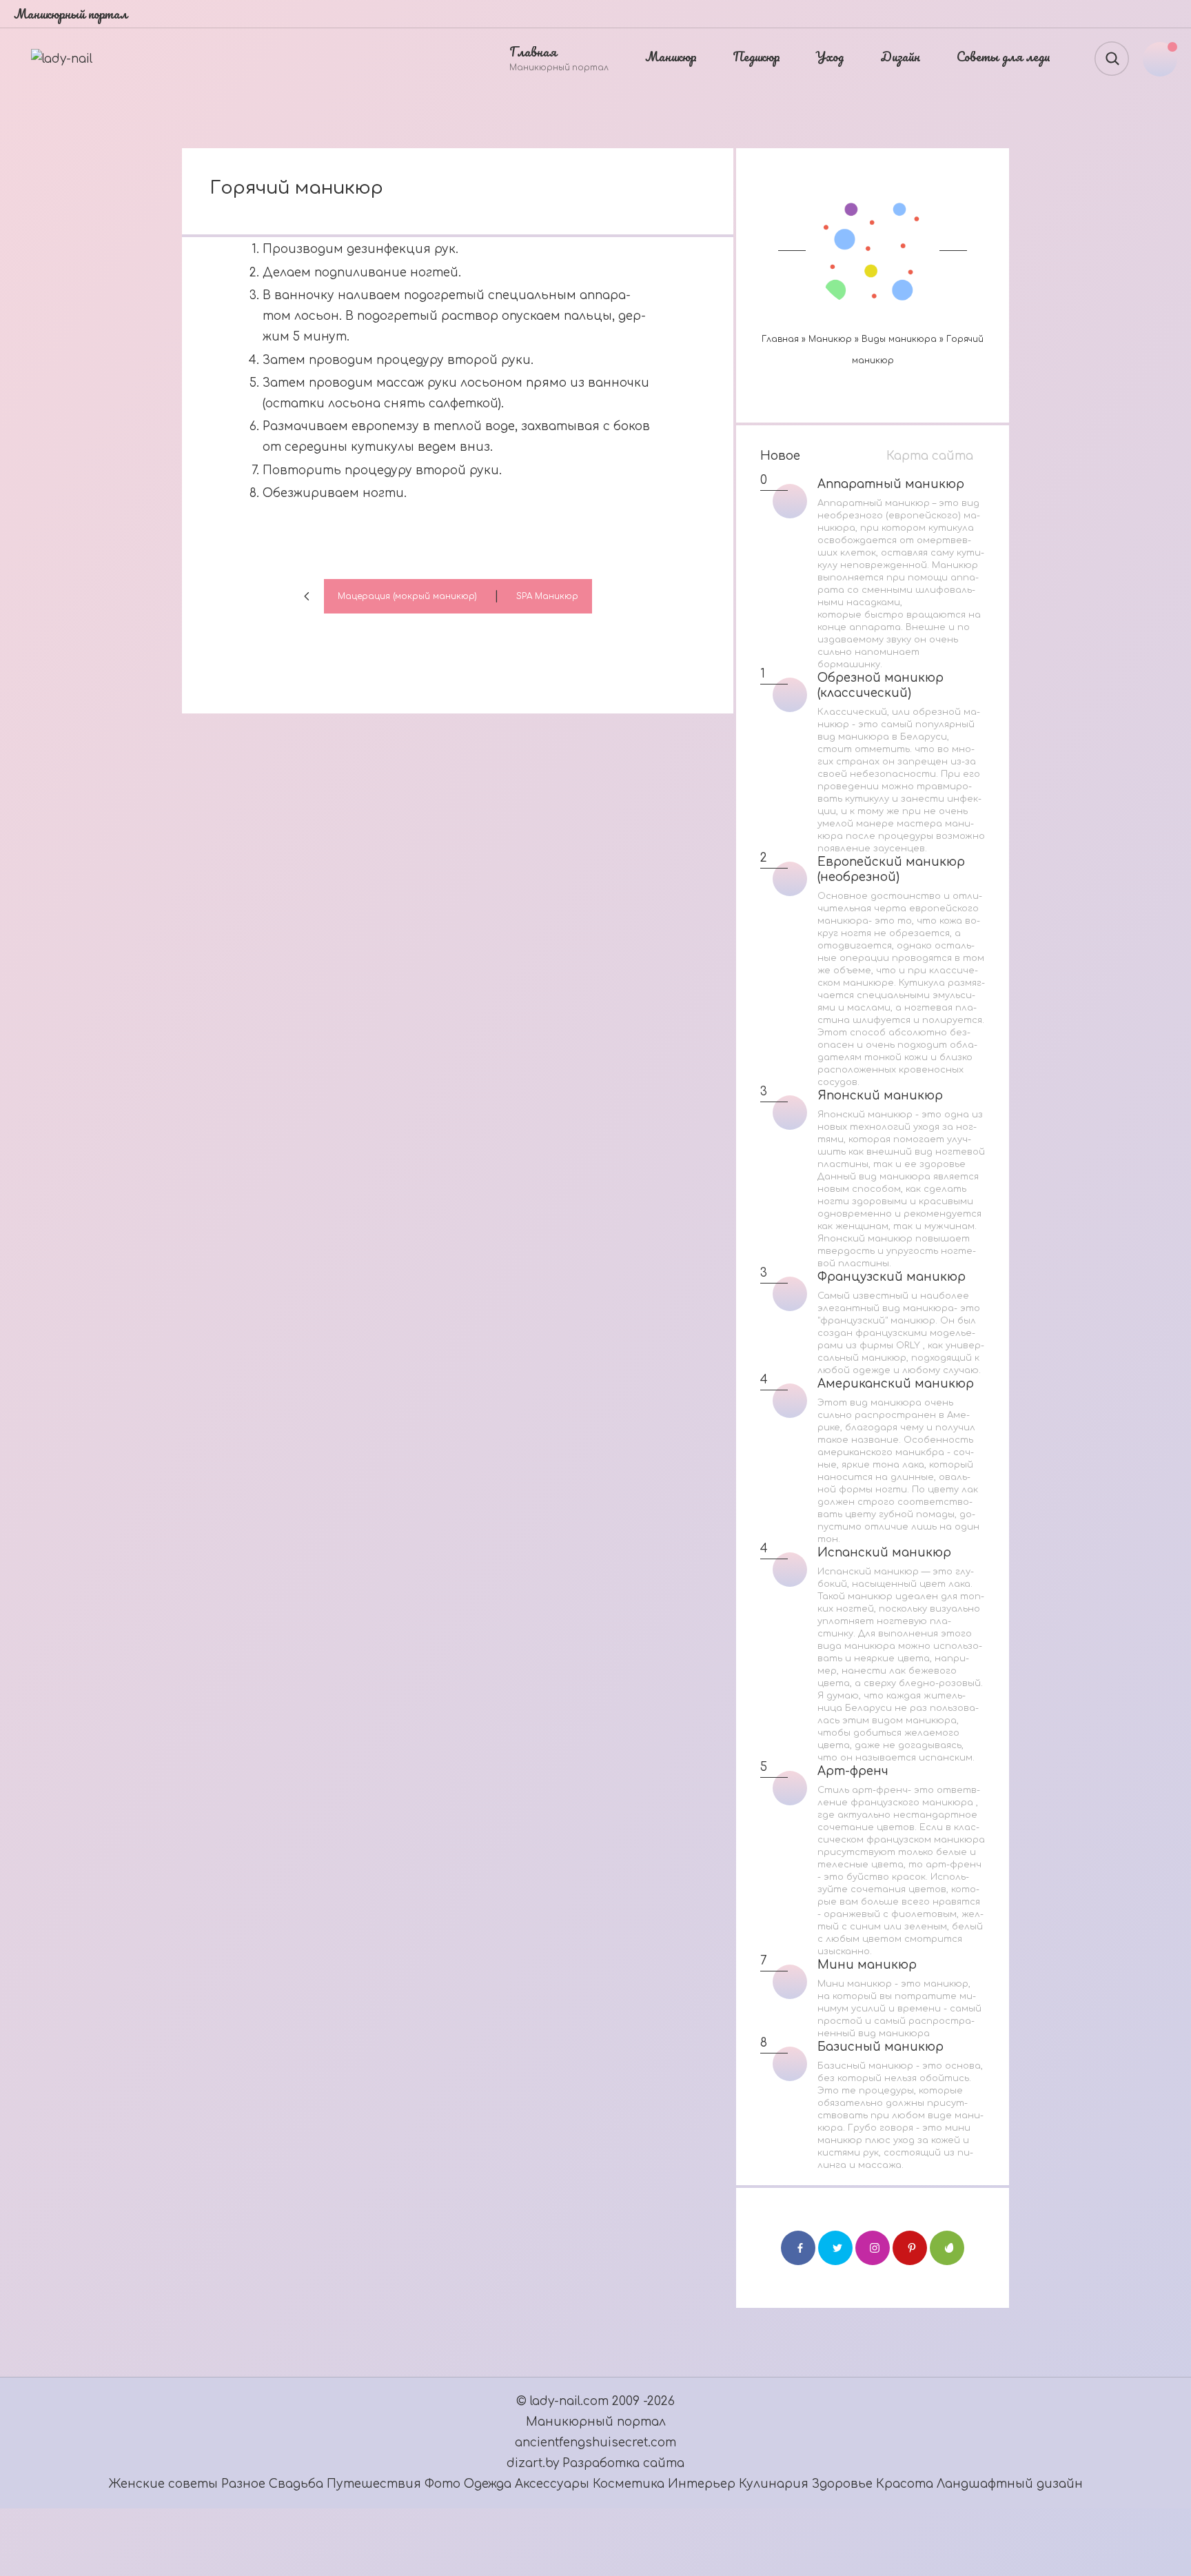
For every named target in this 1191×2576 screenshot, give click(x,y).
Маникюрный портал (596, 2422)
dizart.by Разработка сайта (595, 2463)
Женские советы (163, 2484)
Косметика (629, 2484)
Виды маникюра (899, 339)
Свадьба (296, 2484)
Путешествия (376, 2484)
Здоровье (842, 2484)
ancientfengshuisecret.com (595, 2443)
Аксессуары (554, 2484)
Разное (243, 2484)
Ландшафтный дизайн (1010, 2484)
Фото (442, 2484)
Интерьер (703, 2484)
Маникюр (830, 339)
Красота (905, 2484)
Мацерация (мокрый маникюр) (407, 596)
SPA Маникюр (547, 596)
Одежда (489, 2484)
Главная (780, 339)
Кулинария (774, 2484)
